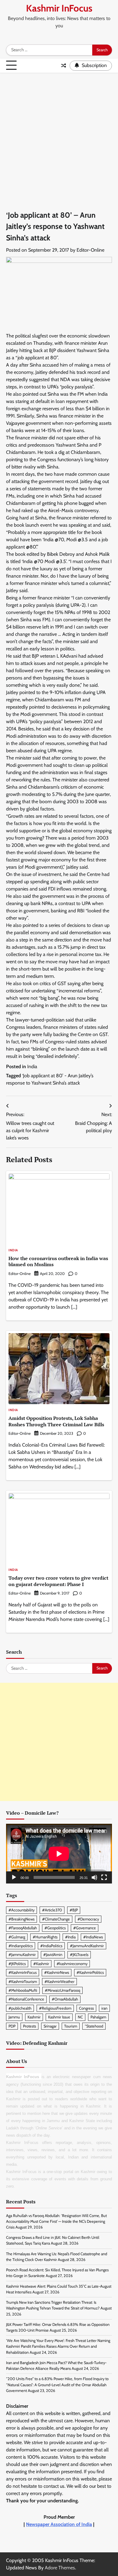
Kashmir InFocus (59, 8)
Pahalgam (98, 2017)
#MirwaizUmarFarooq (62, 1990)
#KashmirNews (57, 1972)
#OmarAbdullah (65, 1999)
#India (70, 1937)
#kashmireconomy (72, 1964)
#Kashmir (41, 1964)
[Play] (14, 1877)
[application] (59, 1854)
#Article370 (52, 1910)
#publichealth (20, 2008)
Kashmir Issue (59, 2017)
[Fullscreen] (104, 1877)
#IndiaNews (93, 1937)
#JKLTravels (79, 1955)
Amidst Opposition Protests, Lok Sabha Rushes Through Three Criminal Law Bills (56, 1421)
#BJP (74, 1910)
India (32, 1067)
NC (80, 2017)
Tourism (71, 2026)
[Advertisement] (59, 135)
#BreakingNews (21, 1919)
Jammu (14, 2017)
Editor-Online (90, 250)
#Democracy (88, 1919)
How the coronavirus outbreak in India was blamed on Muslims (58, 1261)
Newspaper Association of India (59, 2524)
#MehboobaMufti (23, 1990)
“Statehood (94, 2026)
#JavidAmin (53, 1955)
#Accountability (21, 1910)
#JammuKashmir (22, 1955)
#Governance (85, 1928)
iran (104, 2008)
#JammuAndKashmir (87, 1946)
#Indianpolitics (21, 1946)
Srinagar (50, 2026)
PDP (12, 2026)
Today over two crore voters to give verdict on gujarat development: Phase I (58, 1581)
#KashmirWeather (59, 1982)
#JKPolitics (17, 1964)
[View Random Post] (64, 65)
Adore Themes (60, 2568)
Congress (86, 2008)
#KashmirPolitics (90, 1972)
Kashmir (34, 2017)
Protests (29, 2026)
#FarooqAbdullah (23, 1928)
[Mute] (94, 1877)
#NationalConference (26, 1999)
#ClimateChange (56, 1919)
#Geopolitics (55, 1928)
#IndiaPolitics (51, 1946)
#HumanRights (45, 1937)
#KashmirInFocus (23, 1972)
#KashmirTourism (23, 1982)
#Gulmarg (17, 1937)
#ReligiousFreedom (55, 2008)
